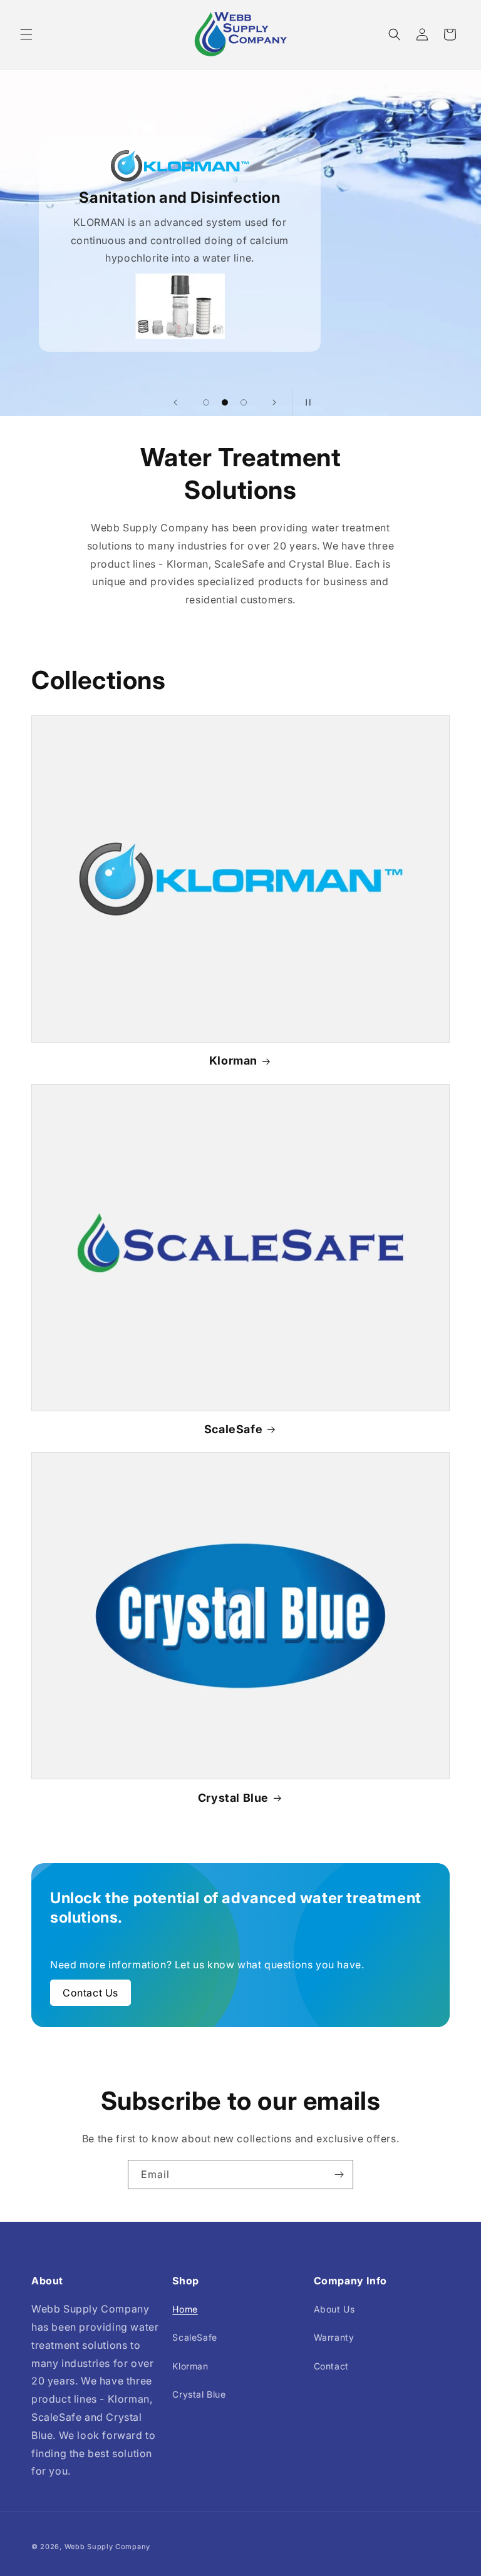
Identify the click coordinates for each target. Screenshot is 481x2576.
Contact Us (91, 1993)
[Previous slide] (175, 402)
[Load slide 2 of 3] (225, 402)
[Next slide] (274, 402)
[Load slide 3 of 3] (244, 402)
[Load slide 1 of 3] (206, 402)
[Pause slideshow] (306, 402)
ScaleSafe (233, 1429)
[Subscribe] (339, 2175)
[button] (26, 34)
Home (185, 2309)
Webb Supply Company (107, 2547)
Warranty (334, 2337)
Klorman (233, 1061)
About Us (334, 2309)
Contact (331, 2366)
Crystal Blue (233, 1798)
